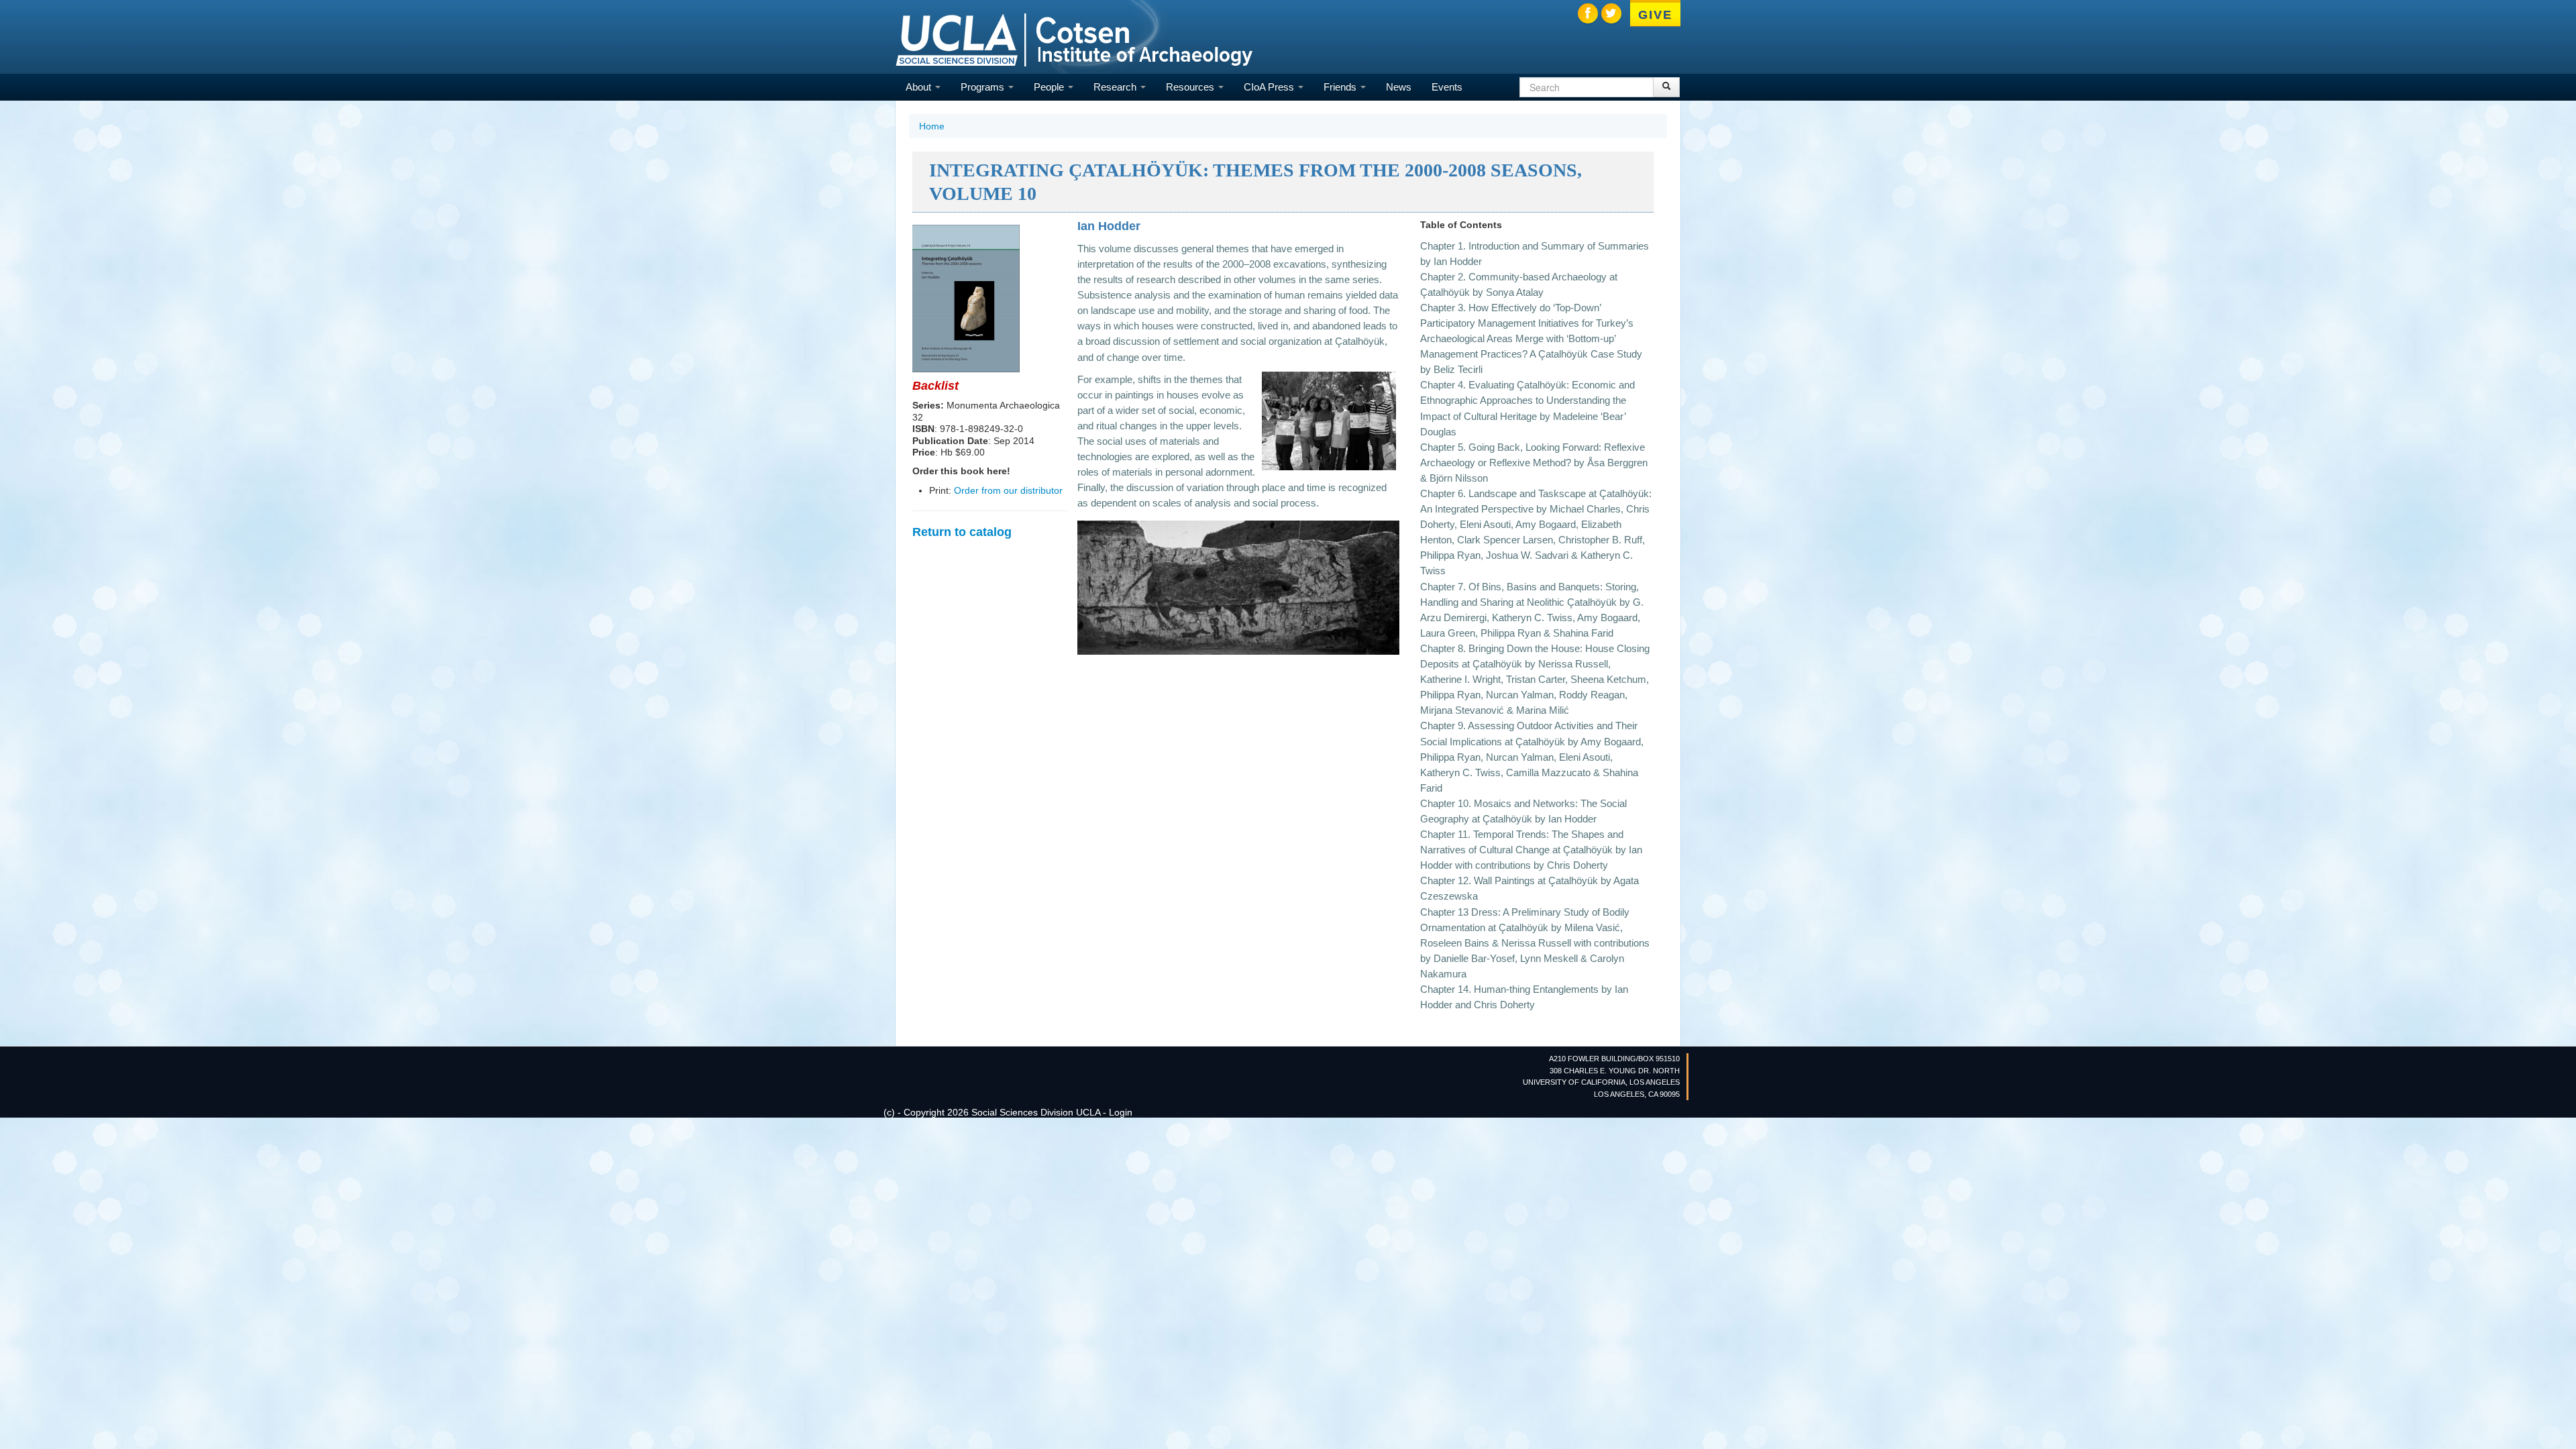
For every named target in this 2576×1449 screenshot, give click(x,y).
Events (1447, 87)
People (1050, 87)
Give (1655, 15)
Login (1121, 1112)
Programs (984, 87)
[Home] (1074, 39)
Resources (1191, 87)
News (1399, 87)
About (920, 87)
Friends (1341, 87)
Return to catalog (962, 532)
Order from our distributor (1008, 490)
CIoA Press (1270, 87)
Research (1116, 87)
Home (932, 126)
